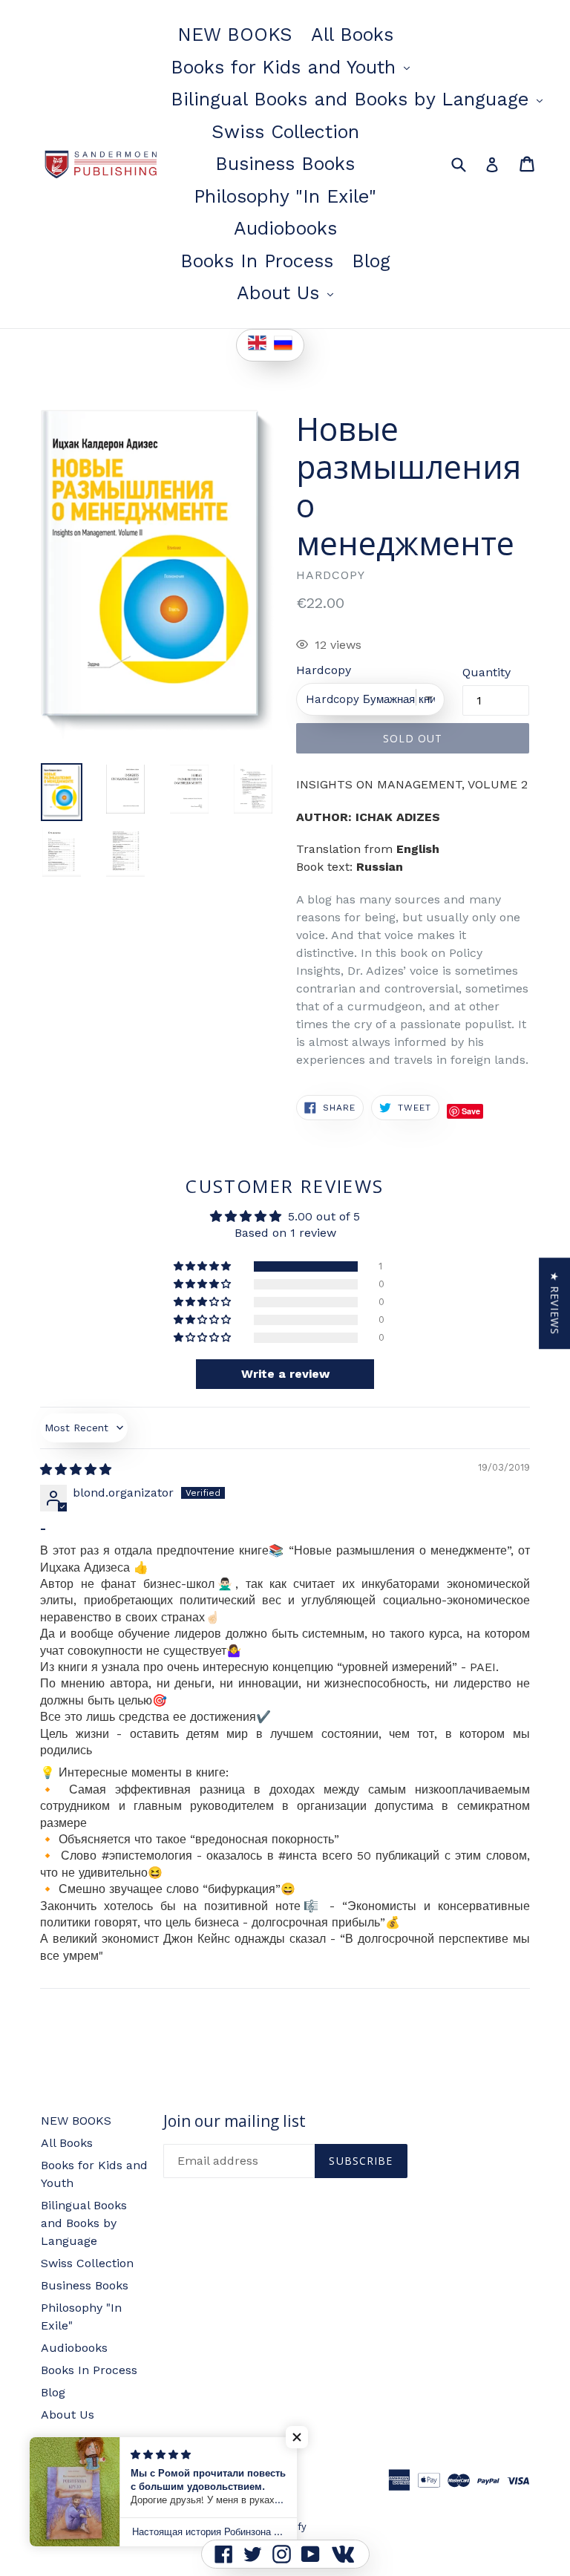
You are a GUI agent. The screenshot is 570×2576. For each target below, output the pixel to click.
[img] (76, 1470)
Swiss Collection (285, 132)
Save (471, 1111)
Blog (371, 261)
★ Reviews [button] (555, 1303)
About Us (289, 292)
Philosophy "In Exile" (285, 196)
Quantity (487, 672)
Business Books (285, 164)
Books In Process (257, 261)
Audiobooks (285, 228)
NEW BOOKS (235, 35)
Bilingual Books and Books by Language (360, 99)
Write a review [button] (285, 1374)
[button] (203, 1266)
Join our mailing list (235, 2121)
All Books (352, 35)
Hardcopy (324, 670)
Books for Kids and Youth (294, 67)
